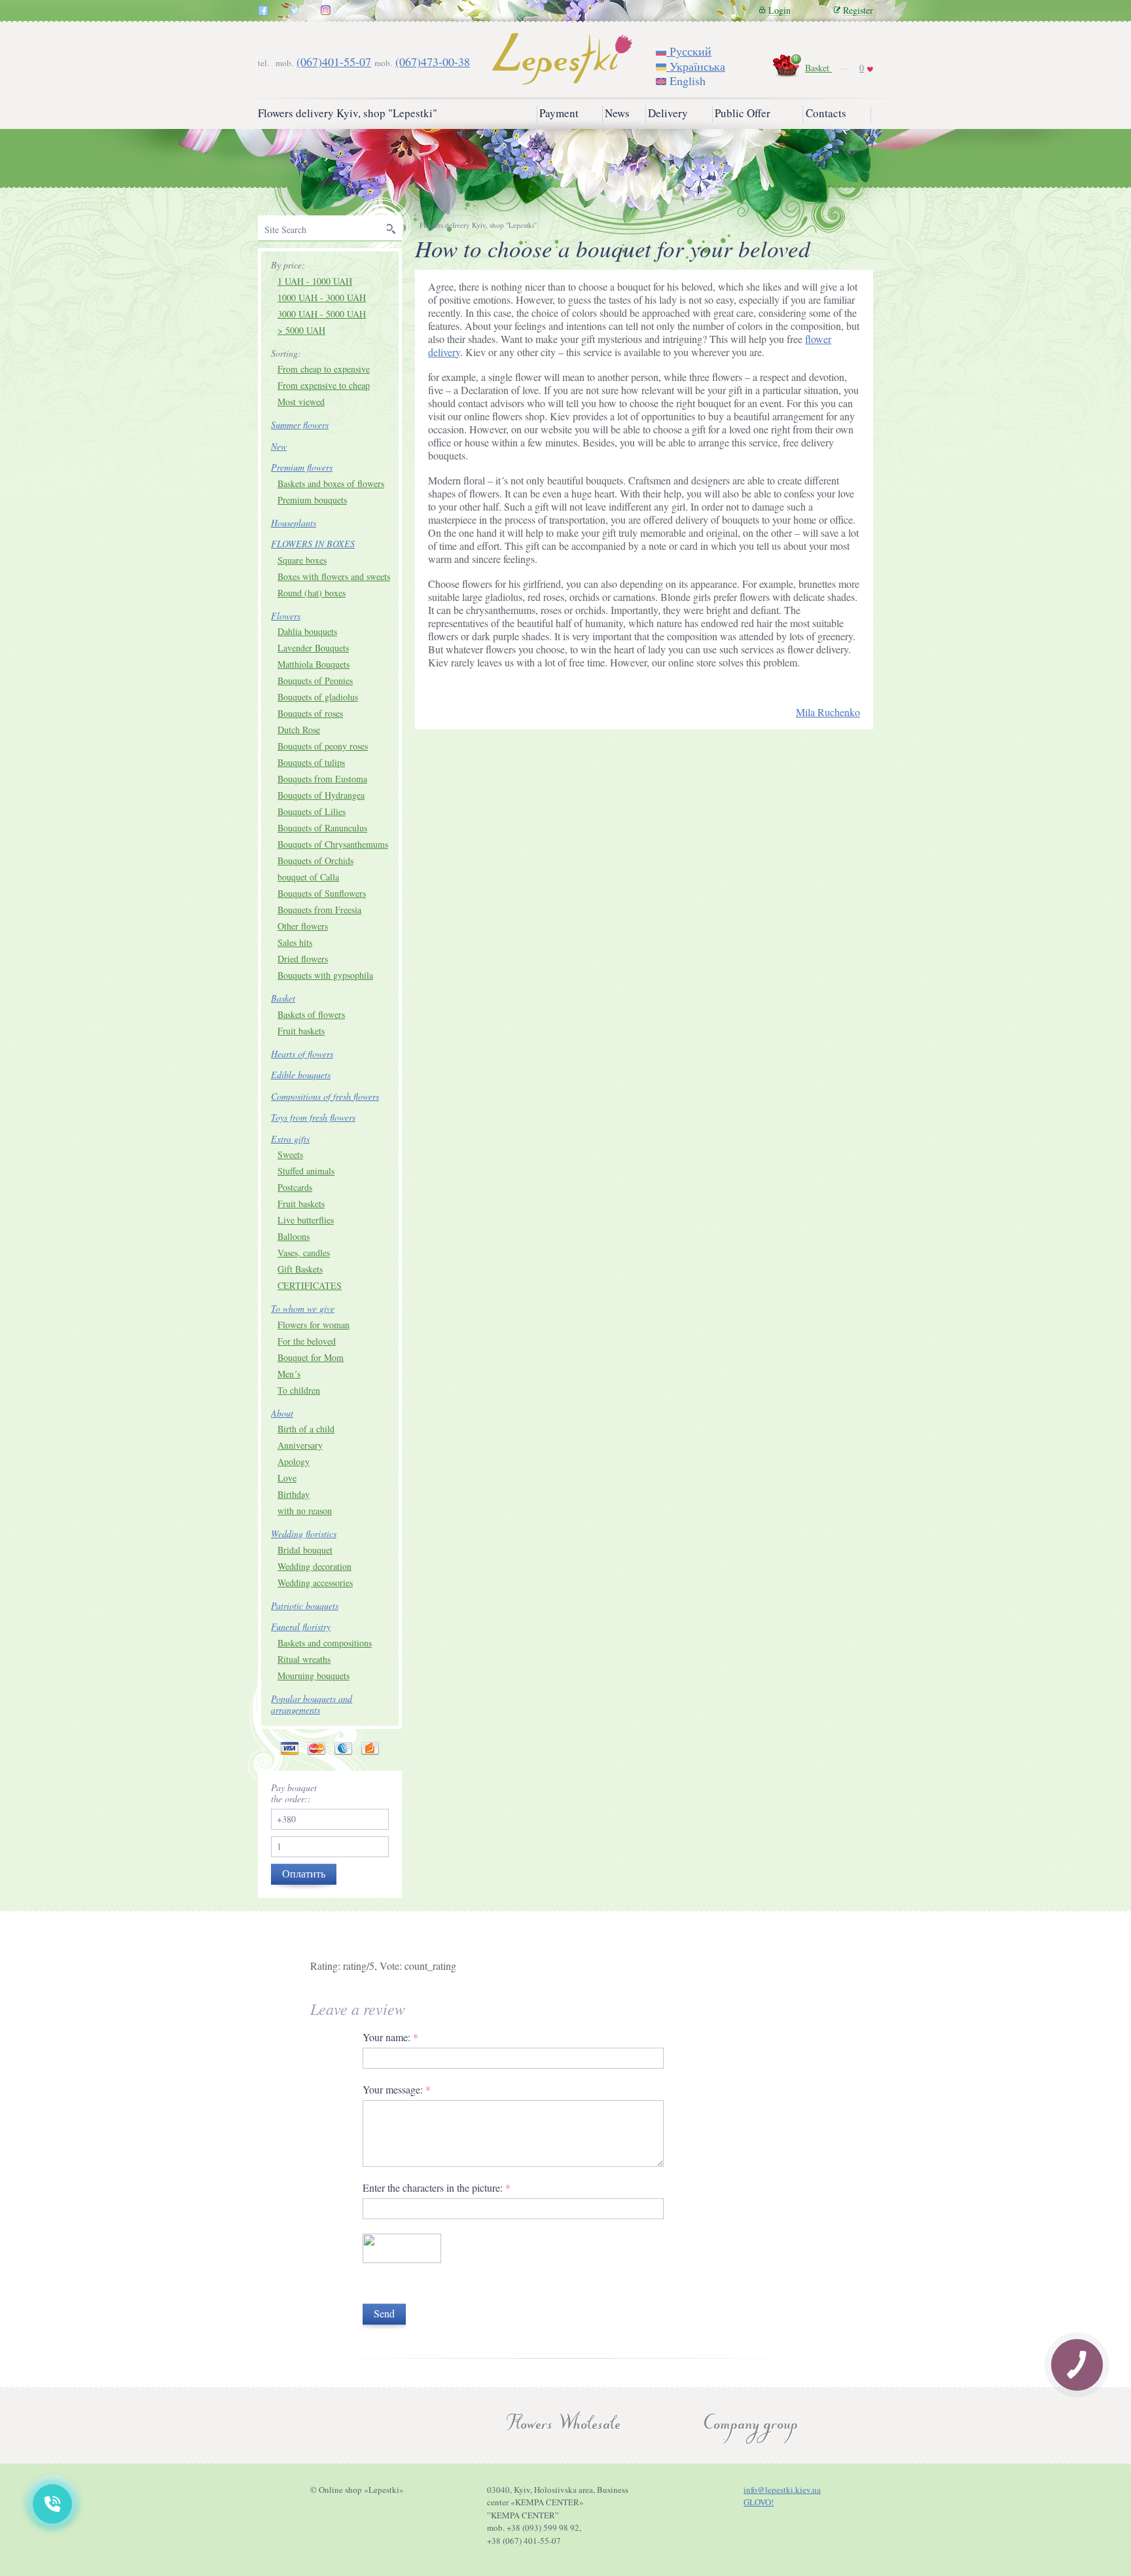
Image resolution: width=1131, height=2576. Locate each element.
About (282, 1413)
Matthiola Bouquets (314, 664)
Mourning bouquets (314, 1676)
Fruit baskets (301, 1031)
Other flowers (303, 926)
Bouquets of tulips (311, 762)
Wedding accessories (315, 1583)
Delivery (668, 113)
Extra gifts (290, 1139)
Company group (749, 2425)
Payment (559, 113)
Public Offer (743, 113)
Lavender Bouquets (313, 648)
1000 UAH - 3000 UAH (322, 298)
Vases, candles (304, 1253)
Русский (689, 51)
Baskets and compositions (325, 1643)
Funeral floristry (301, 1626)
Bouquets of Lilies (312, 811)
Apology (294, 1461)
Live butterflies (306, 1220)
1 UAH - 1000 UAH (315, 281)
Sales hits (295, 942)
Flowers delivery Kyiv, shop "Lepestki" (348, 113)
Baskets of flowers (311, 1014)
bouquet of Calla (308, 877)
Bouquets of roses (310, 713)
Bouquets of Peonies (315, 680)
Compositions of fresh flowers (325, 1096)
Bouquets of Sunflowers (322, 893)
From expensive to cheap (324, 385)
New (279, 446)
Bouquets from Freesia (319, 910)
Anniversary (300, 1445)
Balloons (294, 1236)
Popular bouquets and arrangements (312, 1704)
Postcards (295, 1187)
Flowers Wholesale (563, 2425)
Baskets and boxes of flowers (331, 483)
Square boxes (302, 560)
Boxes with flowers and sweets (334, 576)
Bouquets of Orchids (315, 861)
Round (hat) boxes (312, 593)
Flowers (286, 616)
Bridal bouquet (305, 1550)
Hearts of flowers (302, 1054)
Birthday (294, 1494)
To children (299, 1390)
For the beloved (307, 1341)
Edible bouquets (301, 1075)
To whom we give (303, 1308)
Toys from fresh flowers (313, 1117)
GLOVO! (759, 2502)
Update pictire (392, 2285)
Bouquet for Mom (311, 1357)
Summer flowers (300, 425)
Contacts (826, 113)
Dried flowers (303, 959)
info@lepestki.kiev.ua (782, 2490)
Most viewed (301, 402)
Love (287, 1478)
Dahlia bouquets (307, 631)
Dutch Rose (299, 730)
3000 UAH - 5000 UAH (322, 314)
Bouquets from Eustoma (322, 779)
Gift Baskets (300, 1269)
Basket (818, 68)
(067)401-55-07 (334, 62)
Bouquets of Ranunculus (322, 828)
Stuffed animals (306, 1171)
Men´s (289, 1374)
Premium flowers (302, 467)
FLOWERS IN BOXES (313, 544)
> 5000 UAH (301, 330)
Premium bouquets (312, 500)
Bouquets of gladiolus (318, 697)
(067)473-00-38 (433, 62)
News (617, 113)
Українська (696, 66)
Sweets (290, 1154)
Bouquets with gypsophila (325, 975)
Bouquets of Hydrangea (321, 795)
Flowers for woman (314, 1325)
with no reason (305, 1511)
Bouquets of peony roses (323, 746)
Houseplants (294, 523)
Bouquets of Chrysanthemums (333, 844)
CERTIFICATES (310, 1285)
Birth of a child (306, 1429)
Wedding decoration (314, 1566)
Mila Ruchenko (828, 712)
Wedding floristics (304, 1533)
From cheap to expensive (324, 369)
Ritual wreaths (304, 1659)
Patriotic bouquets (305, 1605)
